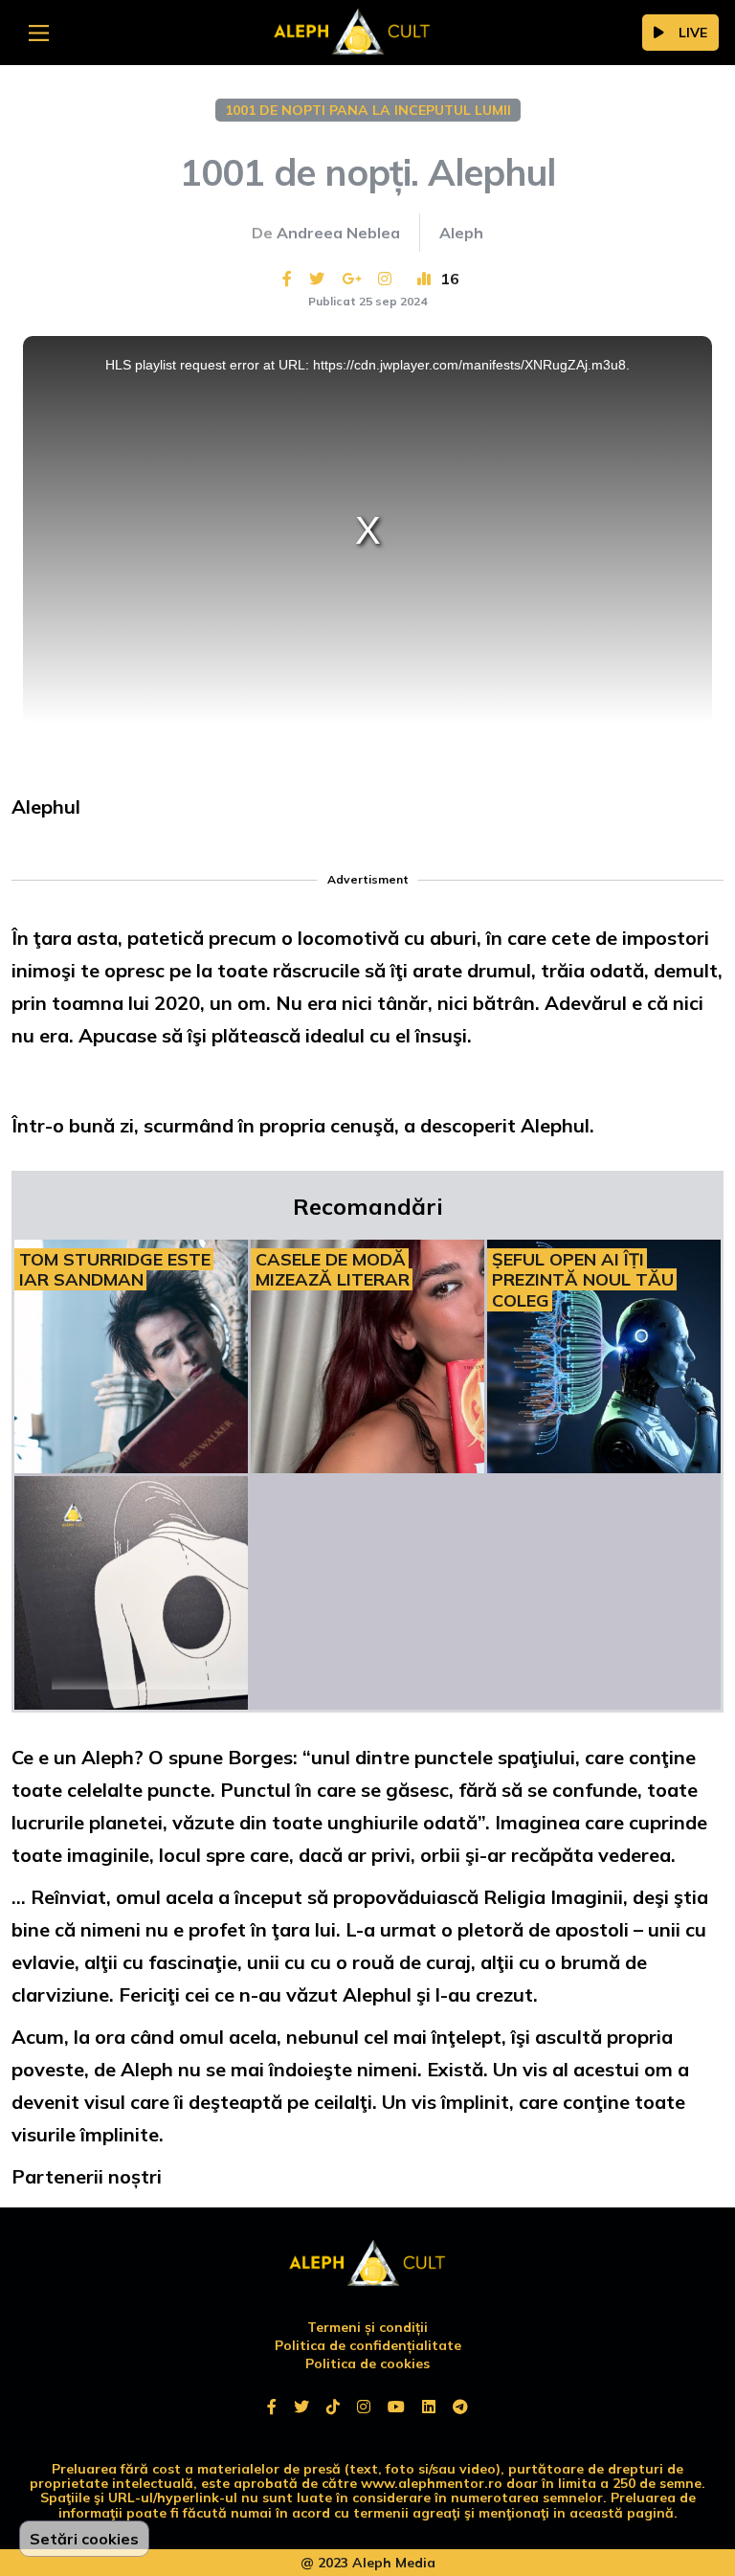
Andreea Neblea (338, 233)
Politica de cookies (367, 2363)
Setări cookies (84, 2539)
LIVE (693, 33)
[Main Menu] (39, 33)
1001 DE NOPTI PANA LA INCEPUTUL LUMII (368, 110)
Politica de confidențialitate (368, 2345)
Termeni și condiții (367, 2327)
